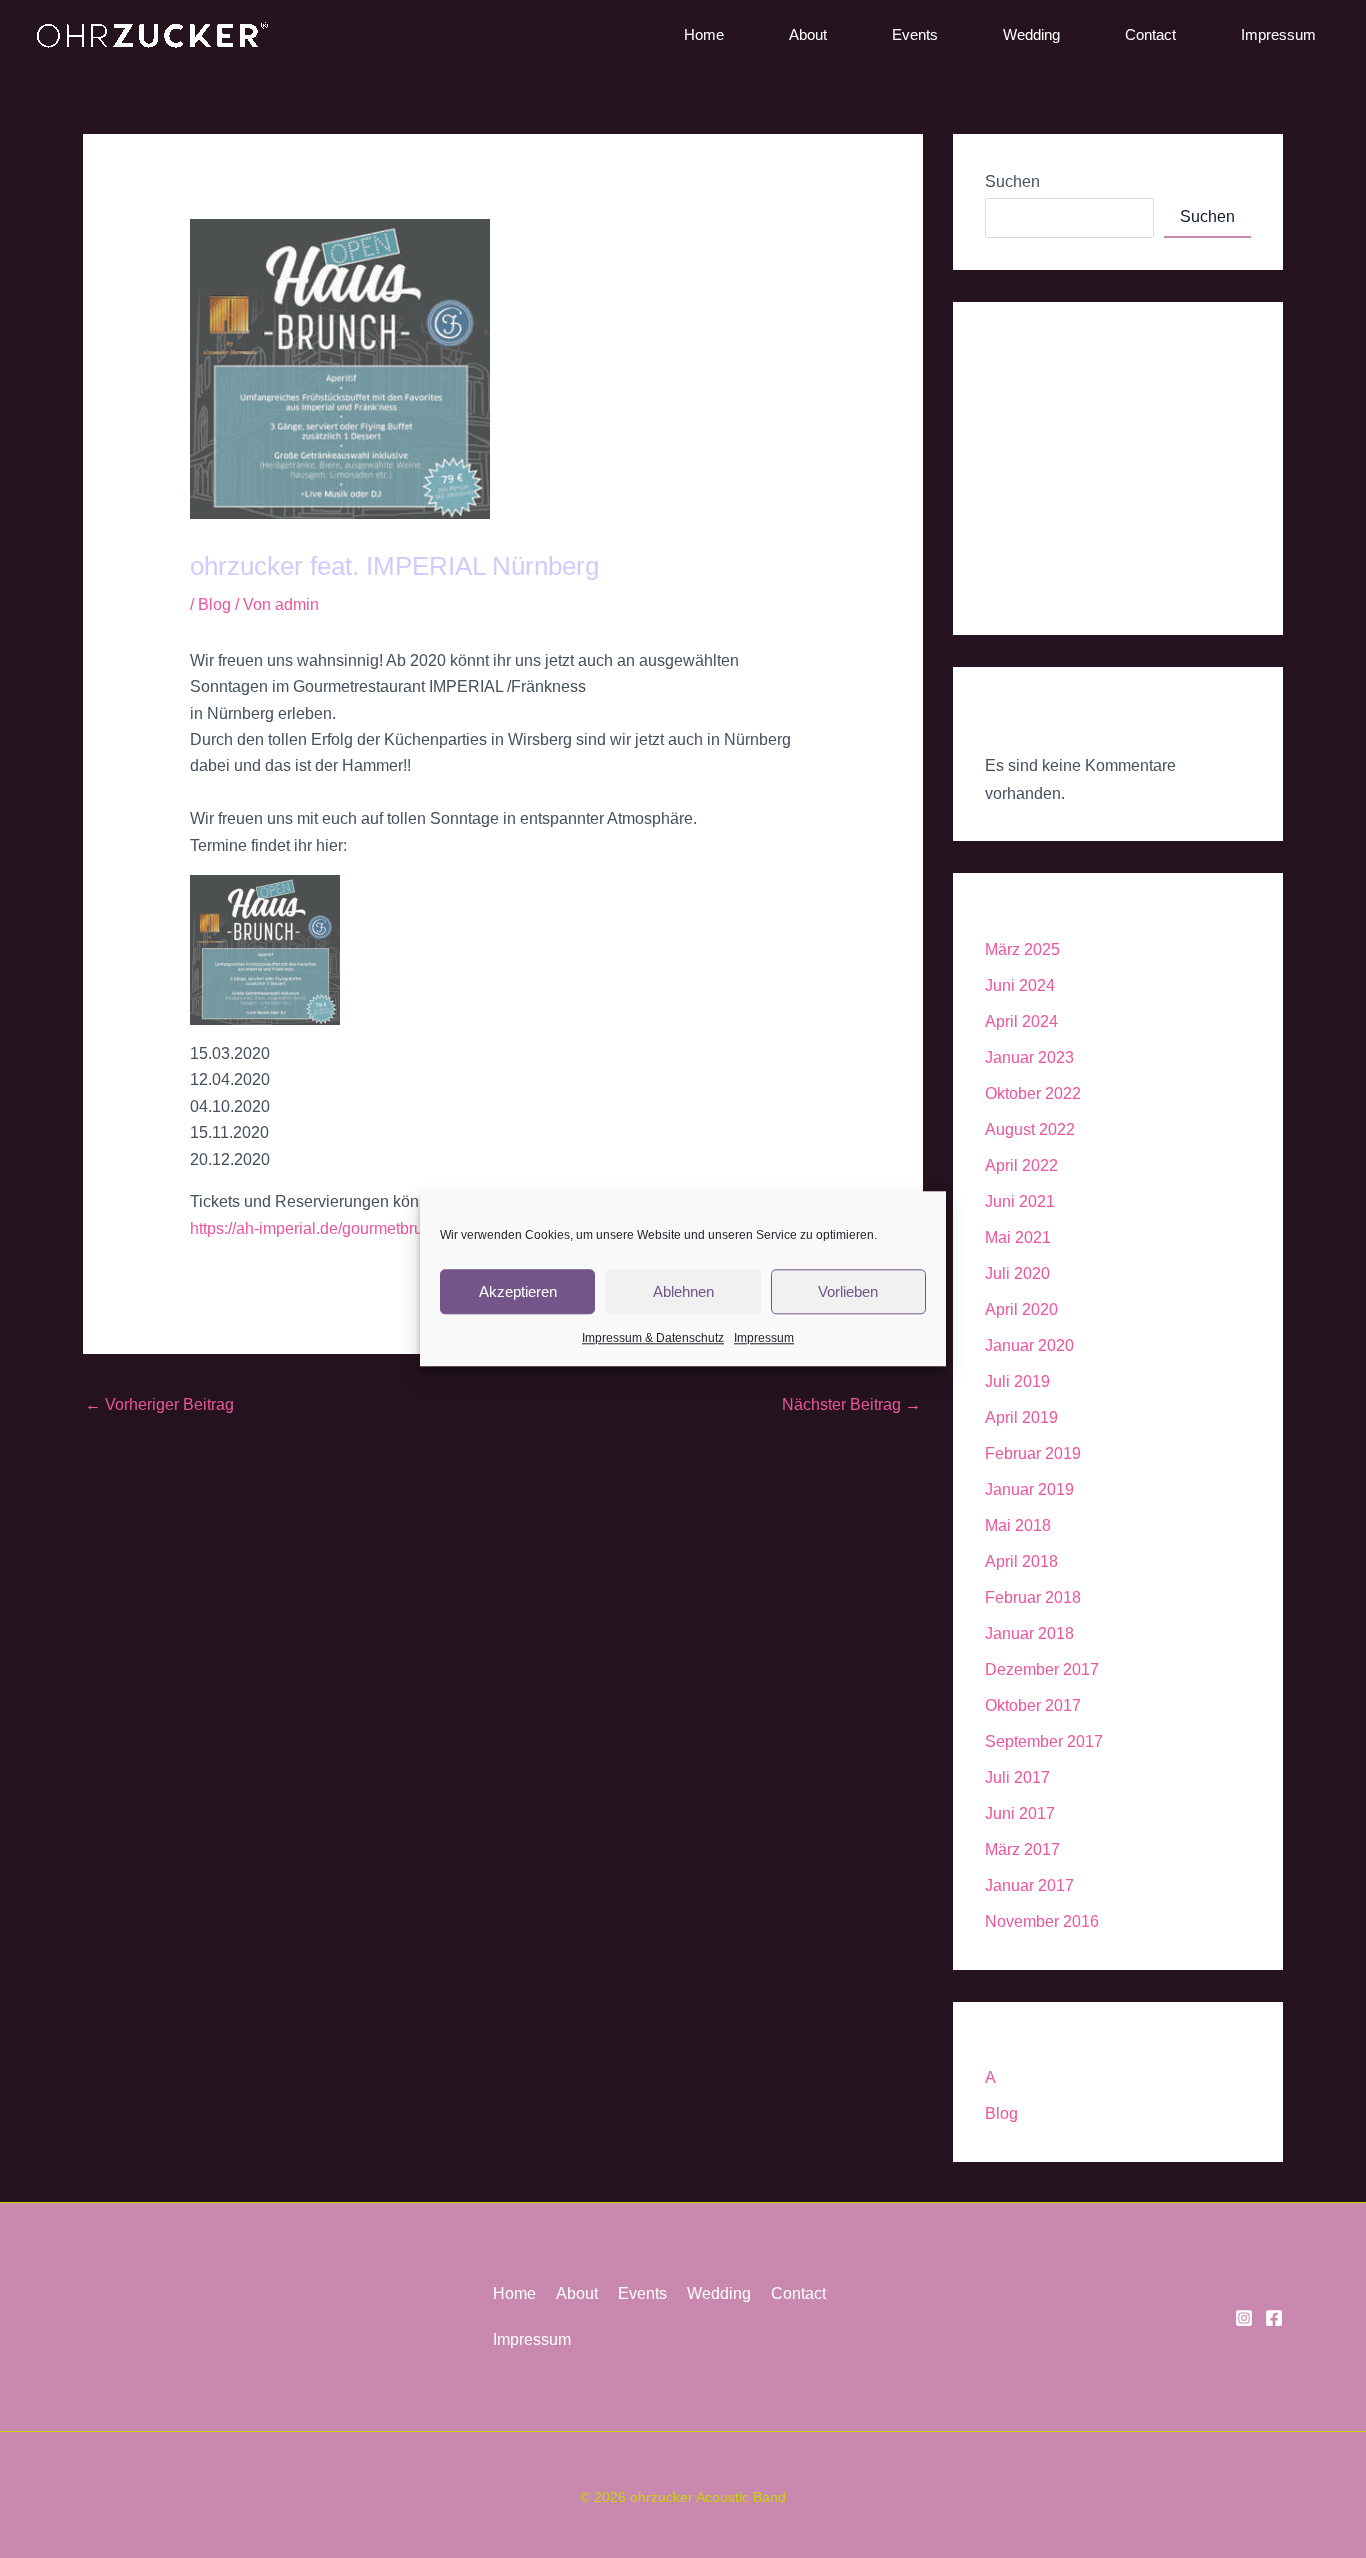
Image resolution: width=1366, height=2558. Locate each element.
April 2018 (1021, 1561)
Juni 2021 (1020, 1201)
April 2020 (1021, 1309)
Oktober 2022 (1033, 1093)
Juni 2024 (1020, 985)
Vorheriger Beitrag (159, 1404)
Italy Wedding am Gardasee (1083, 422)
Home (704, 34)
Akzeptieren (518, 1291)
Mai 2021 (1018, 1237)
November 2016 (1042, 1921)
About (808, 34)
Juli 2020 (1017, 1273)
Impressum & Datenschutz (653, 1338)
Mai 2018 (1018, 1525)
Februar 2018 (1033, 1597)
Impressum (764, 1338)
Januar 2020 (1029, 1345)
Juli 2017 (1017, 1777)
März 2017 (1022, 1849)
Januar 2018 (1029, 1633)
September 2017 (1044, 1741)
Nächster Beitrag (851, 1404)
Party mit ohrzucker (1053, 378)
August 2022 (1030, 1129)
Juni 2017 (1020, 1813)
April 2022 (1021, 1165)
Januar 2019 (1029, 1489)
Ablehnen (683, 1291)
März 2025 (1022, 949)
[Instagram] (1244, 2318)
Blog (214, 604)
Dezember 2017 (1042, 1669)
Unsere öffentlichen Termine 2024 (1104, 466)
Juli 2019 (1017, 1381)
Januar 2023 (1029, 1057)
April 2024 (1021, 1021)
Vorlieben (848, 1291)
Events (915, 34)
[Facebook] (1274, 2318)
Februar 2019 (1033, 1453)
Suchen (1012, 181)
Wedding (1031, 34)
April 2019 (1021, 1417)
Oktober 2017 (1033, 1705)
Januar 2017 (1029, 1885)
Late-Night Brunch (1049, 510)
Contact (1150, 34)
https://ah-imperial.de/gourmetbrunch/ (321, 1228)
